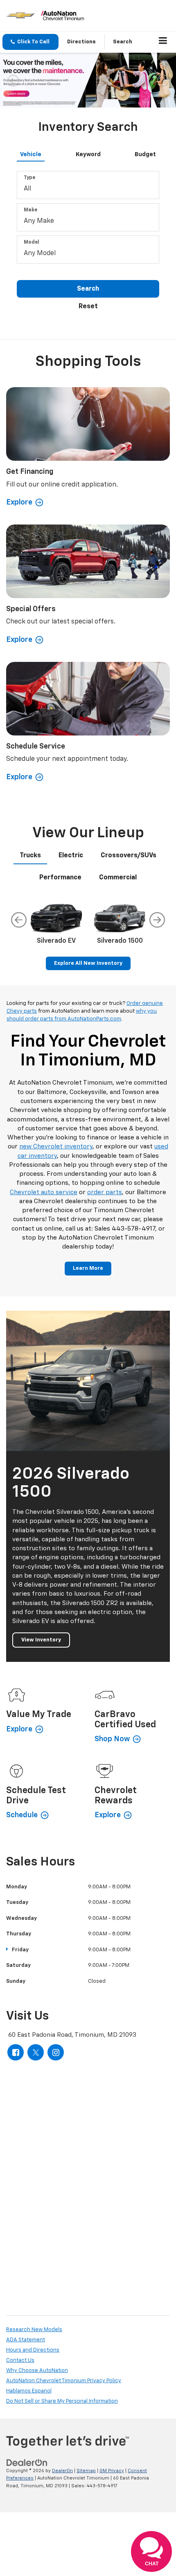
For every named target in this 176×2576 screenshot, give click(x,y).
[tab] (31, 153)
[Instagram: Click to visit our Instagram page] (56, 2052)
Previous (19, 920)
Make (30, 210)
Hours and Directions (33, 2350)
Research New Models (34, 2330)
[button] (30, 42)
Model (32, 242)
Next (157, 920)
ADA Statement (26, 2340)
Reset (88, 307)
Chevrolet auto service (44, 1192)
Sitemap (86, 2471)
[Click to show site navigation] (163, 42)
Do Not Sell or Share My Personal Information (62, 2401)
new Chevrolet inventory (56, 1147)
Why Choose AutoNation (37, 2371)
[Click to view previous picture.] (13, 80)
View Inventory (41, 1640)
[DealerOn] (27, 2463)
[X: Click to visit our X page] (36, 2052)
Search (88, 289)
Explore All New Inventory (88, 963)
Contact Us (20, 2360)
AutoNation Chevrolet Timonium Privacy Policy (64, 2381)
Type (29, 178)
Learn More (88, 1268)
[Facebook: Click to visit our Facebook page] (16, 2052)
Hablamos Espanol (29, 2391)
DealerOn (62, 2471)
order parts (105, 1192)
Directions (81, 42)
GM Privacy (112, 2471)
